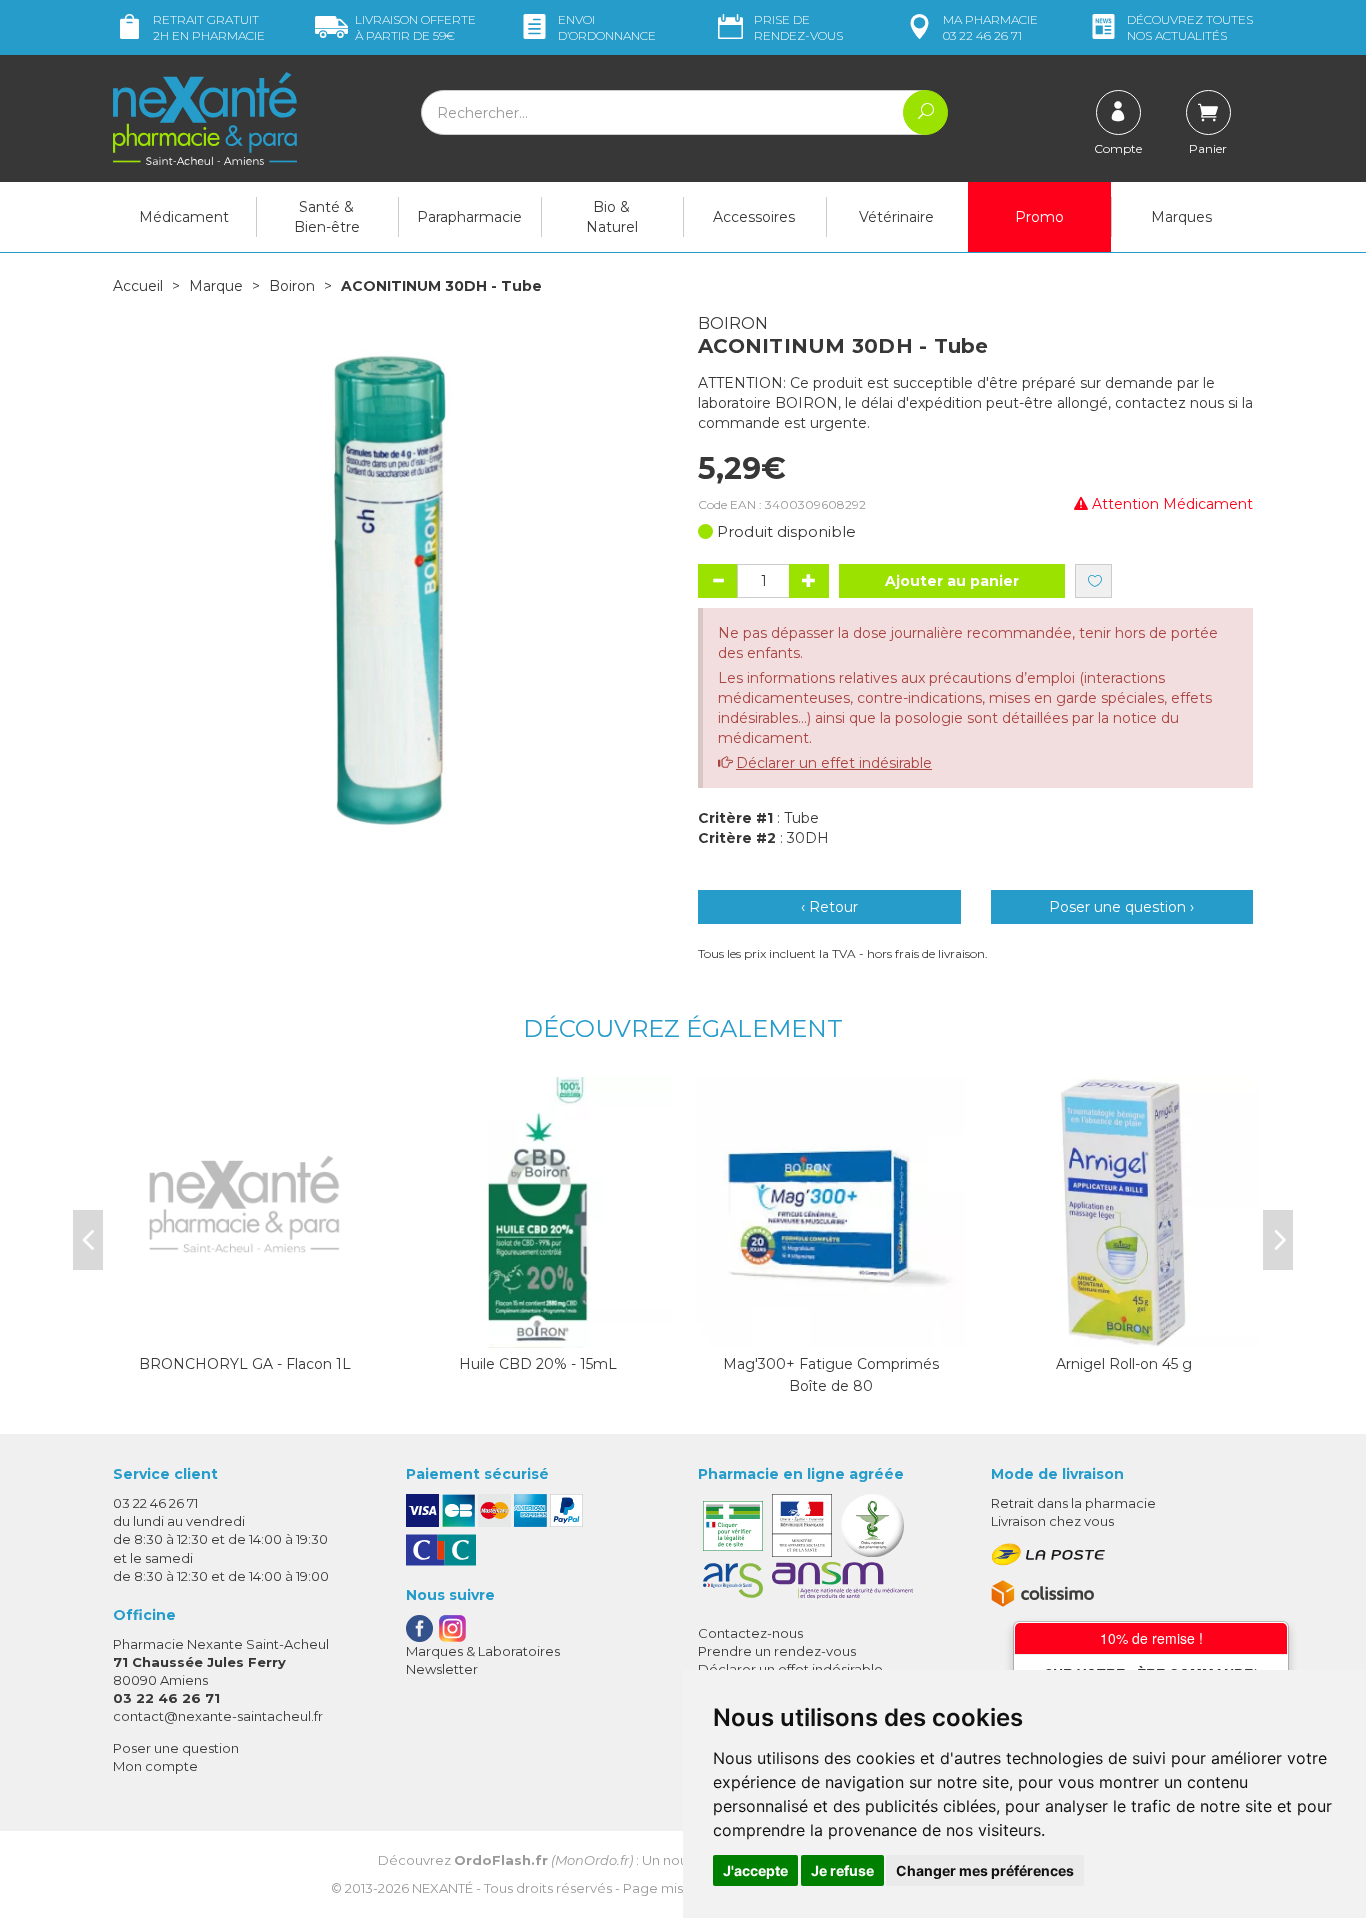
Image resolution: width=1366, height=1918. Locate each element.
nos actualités (1190, 27)
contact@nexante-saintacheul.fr (218, 1716)
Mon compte (155, 1766)
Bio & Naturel (612, 217)
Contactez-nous (750, 1633)
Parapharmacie (469, 217)
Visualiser (538, 1328)
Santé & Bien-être (327, 217)
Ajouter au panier (952, 581)
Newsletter (442, 1669)
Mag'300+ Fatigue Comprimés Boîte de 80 (831, 1375)
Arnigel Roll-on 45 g (1124, 1364)
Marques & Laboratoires (483, 1651)
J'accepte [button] (755, 1870)
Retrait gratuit (209, 27)
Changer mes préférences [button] (985, 1870)
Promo (1039, 217)
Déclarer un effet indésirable (834, 763)
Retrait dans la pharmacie (1073, 1503)
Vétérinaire (896, 217)
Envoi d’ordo (607, 27)
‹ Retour (829, 907)
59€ (415, 27)
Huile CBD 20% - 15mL (538, 1364)
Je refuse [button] (842, 1870)
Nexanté (442, 1888)
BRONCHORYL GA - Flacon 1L (245, 1364)
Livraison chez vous (1052, 1521)
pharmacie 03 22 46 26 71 (990, 27)
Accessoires (754, 217)
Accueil (138, 286)
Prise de (798, 27)
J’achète (245, 1328)
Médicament (184, 217)
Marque (216, 286)
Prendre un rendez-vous (777, 1651)
